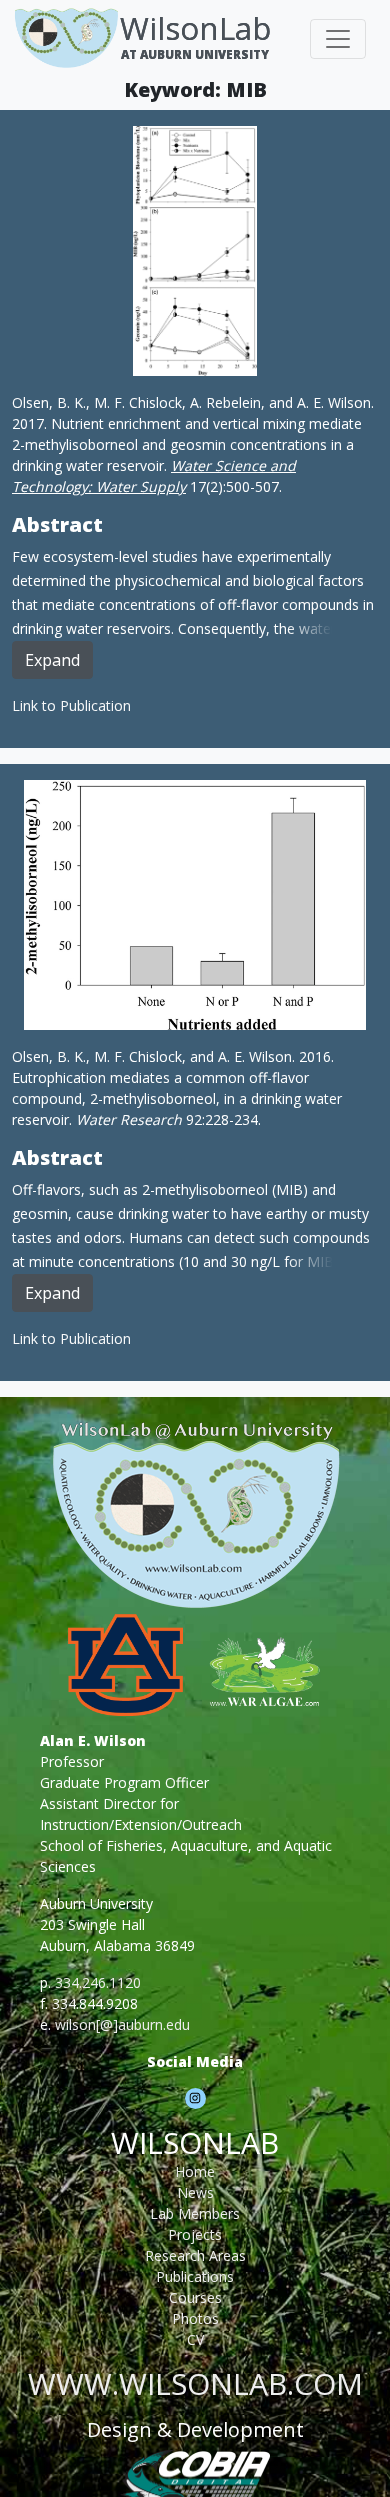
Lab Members (195, 2213)
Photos (195, 2318)
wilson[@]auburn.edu (122, 2024)
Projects (195, 2234)
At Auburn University (195, 54)
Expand (52, 660)
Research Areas (195, 2255)
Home (195, 2171)
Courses (195, 2297)
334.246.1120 (98, 1982)
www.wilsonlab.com (195, 2383)
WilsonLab (195, 28)
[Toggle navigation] (338, 39)
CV (195, 2339)
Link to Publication (71, 705)
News (195, 2192)
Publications (195, 2276)
